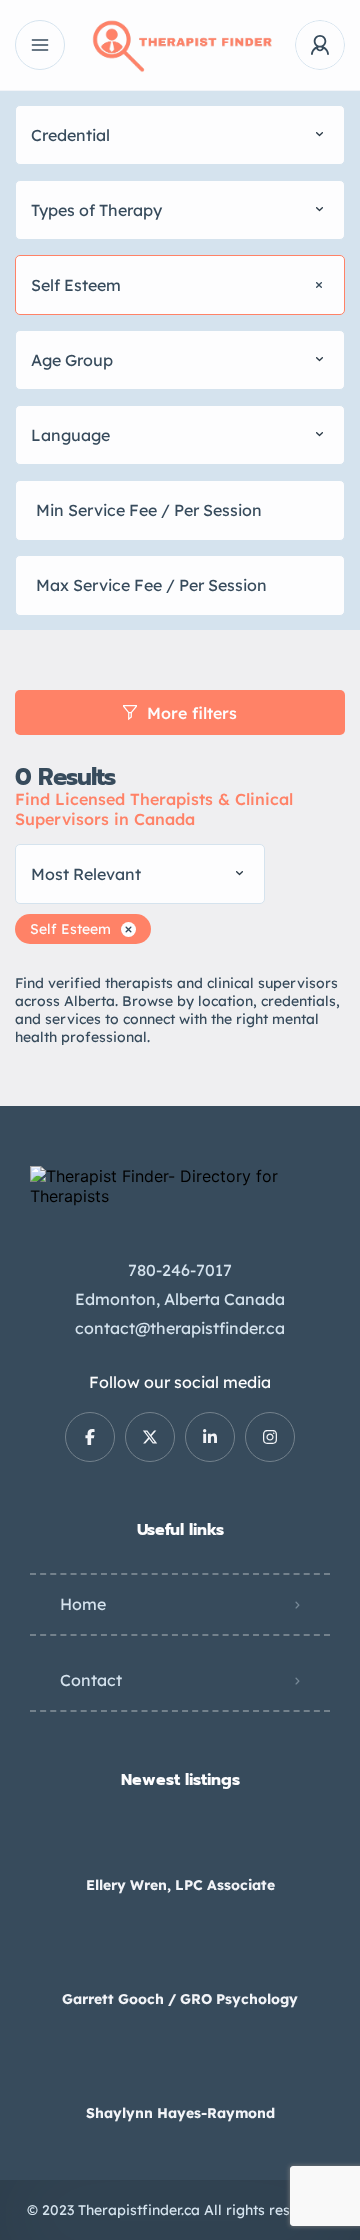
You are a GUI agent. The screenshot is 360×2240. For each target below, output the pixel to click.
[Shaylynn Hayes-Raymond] (180, 2073)
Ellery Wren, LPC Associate (180, 1885)
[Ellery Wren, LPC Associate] (180, 1845)
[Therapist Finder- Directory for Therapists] (180, 45)
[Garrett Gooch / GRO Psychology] (180, 1959)
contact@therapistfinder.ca (180, 1328)
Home (83, 1604)
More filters (192, 713)
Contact (91, 1680)
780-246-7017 (180, 1270)
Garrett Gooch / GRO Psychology (180, 1999)
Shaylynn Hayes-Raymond (180, 2113)
